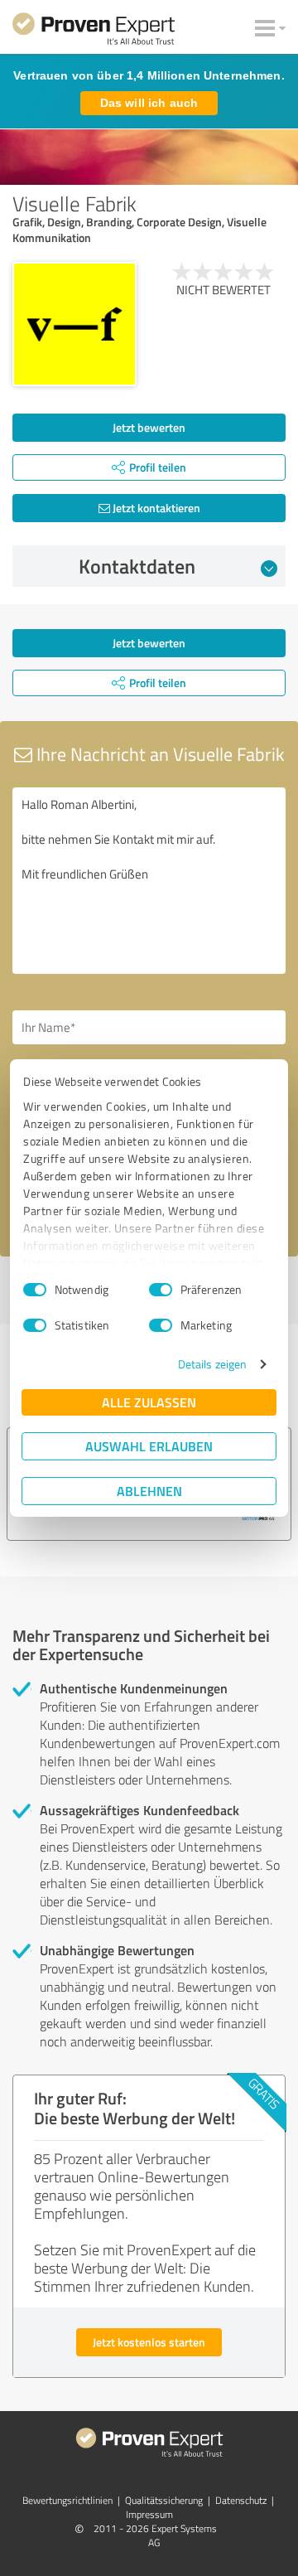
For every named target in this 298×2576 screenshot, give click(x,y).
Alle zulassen (149, 1402)
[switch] (161, 1290)
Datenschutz (241, 2500)
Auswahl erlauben (149, 1446)
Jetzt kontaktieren (155, 508)
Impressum (149, 2514)
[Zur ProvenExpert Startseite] (94, 31)
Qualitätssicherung (164, 2500)
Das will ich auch (149, 103)
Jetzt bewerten (149, 427)
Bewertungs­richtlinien (67, 2500)
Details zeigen (212, 1364)
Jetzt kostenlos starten (149, 2342)
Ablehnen (149, 1491)
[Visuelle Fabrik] (74, 324)
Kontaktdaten (137, 566)
